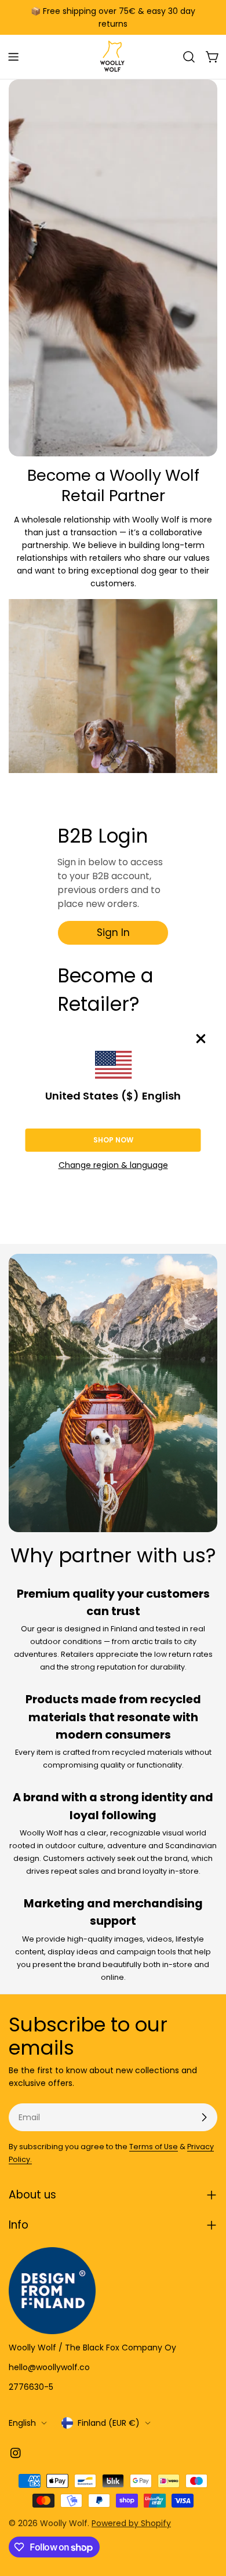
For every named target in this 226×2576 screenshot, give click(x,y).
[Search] (189, 57)
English (22, 2423)
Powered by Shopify (131, 2523)
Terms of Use (154, 2147)
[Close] (201, 1039)
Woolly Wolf (64, 2523)
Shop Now (113, 1140)
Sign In (113, 933)
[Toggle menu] (13, 57)
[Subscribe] (204, 2117)
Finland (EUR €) (109, 2423)
